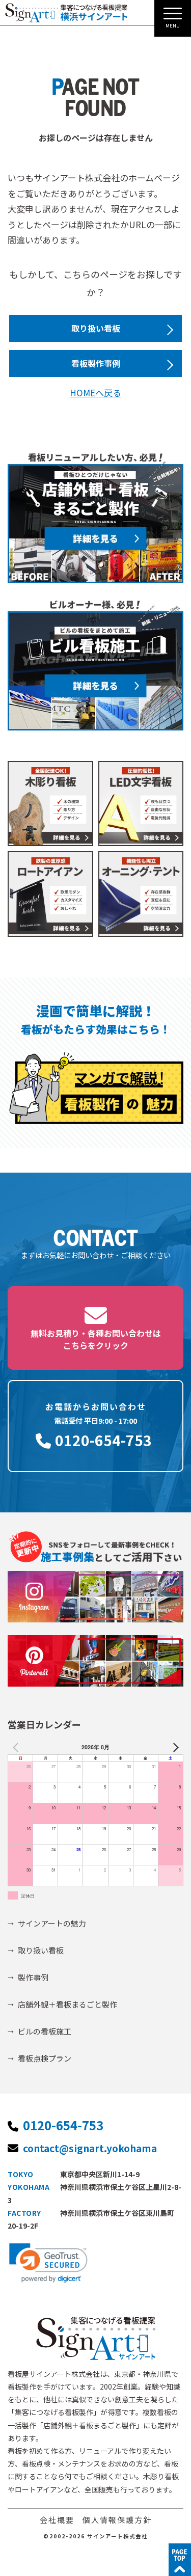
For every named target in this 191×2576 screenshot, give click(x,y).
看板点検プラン (45, 2058)
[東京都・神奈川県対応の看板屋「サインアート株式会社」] (66, 13)
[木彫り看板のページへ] (50, 804)
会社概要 (57, 2520)
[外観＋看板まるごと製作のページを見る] (95, 517)
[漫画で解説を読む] (95, 1087)
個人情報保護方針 (117, 2520)
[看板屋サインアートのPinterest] (95, 1657)
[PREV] (17, 1747)
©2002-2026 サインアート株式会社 (95, 2536)
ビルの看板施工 (45, 2031)
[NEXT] (174, 1747)
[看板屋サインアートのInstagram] (95, 1593)
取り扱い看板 (96, 328)
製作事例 (33, 1977)
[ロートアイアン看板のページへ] (50, 894)
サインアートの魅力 (52, 1923)
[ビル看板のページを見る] (95, 665)
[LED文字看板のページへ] (141, 804)
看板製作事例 (96, 363)
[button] (48, 2263)
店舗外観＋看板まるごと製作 (67, 2004)
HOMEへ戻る (95, 392)
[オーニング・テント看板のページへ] (141, 894)
